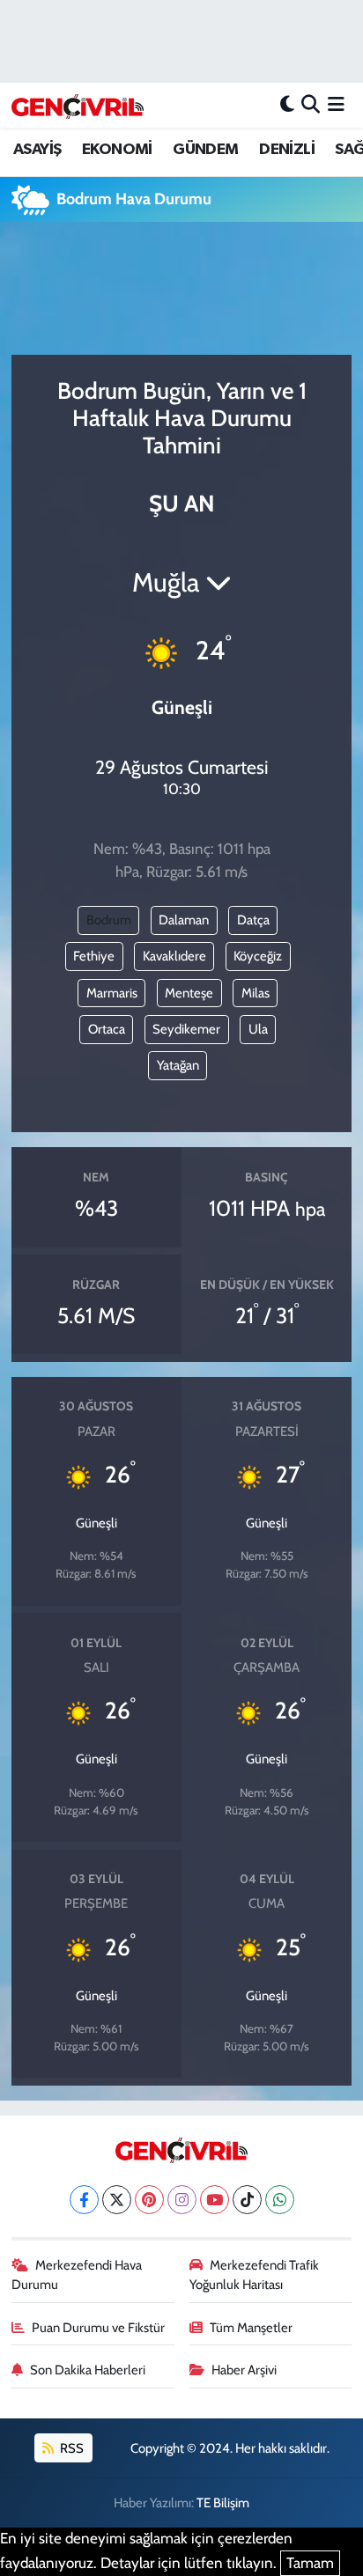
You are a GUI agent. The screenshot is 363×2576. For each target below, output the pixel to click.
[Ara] (311, 105)
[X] (117, 2200)
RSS (70, 2448)
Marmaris (112, 993)
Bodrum (109, 920)
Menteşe (189, 993)
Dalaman (184, 920)
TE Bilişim (223, 2503)
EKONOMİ (117, 150)
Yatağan (178, 1065)
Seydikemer (186, 1029)
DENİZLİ (287, 150)
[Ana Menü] (336, 105)
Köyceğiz (258, 956)
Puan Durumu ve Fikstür (98, 2328)
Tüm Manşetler (251, 2328)
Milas (256, 993)
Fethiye (94, 956)
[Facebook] (84, 2200)
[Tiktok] (247, 2200)
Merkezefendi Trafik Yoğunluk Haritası (255, 2275)
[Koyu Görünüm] (287, 105)
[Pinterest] (149, 2200)
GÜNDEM (205, 150)
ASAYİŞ (37, 150)
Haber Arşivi (244, 2370)
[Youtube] (215, 2200)
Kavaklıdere (174, 956)
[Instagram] (182, 2200)
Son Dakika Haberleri (88, 2370)
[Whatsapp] (280, 2200)
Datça (253, 920)
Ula (258, 1029)
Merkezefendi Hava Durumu (77, 2275)
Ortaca (107, 1029)
